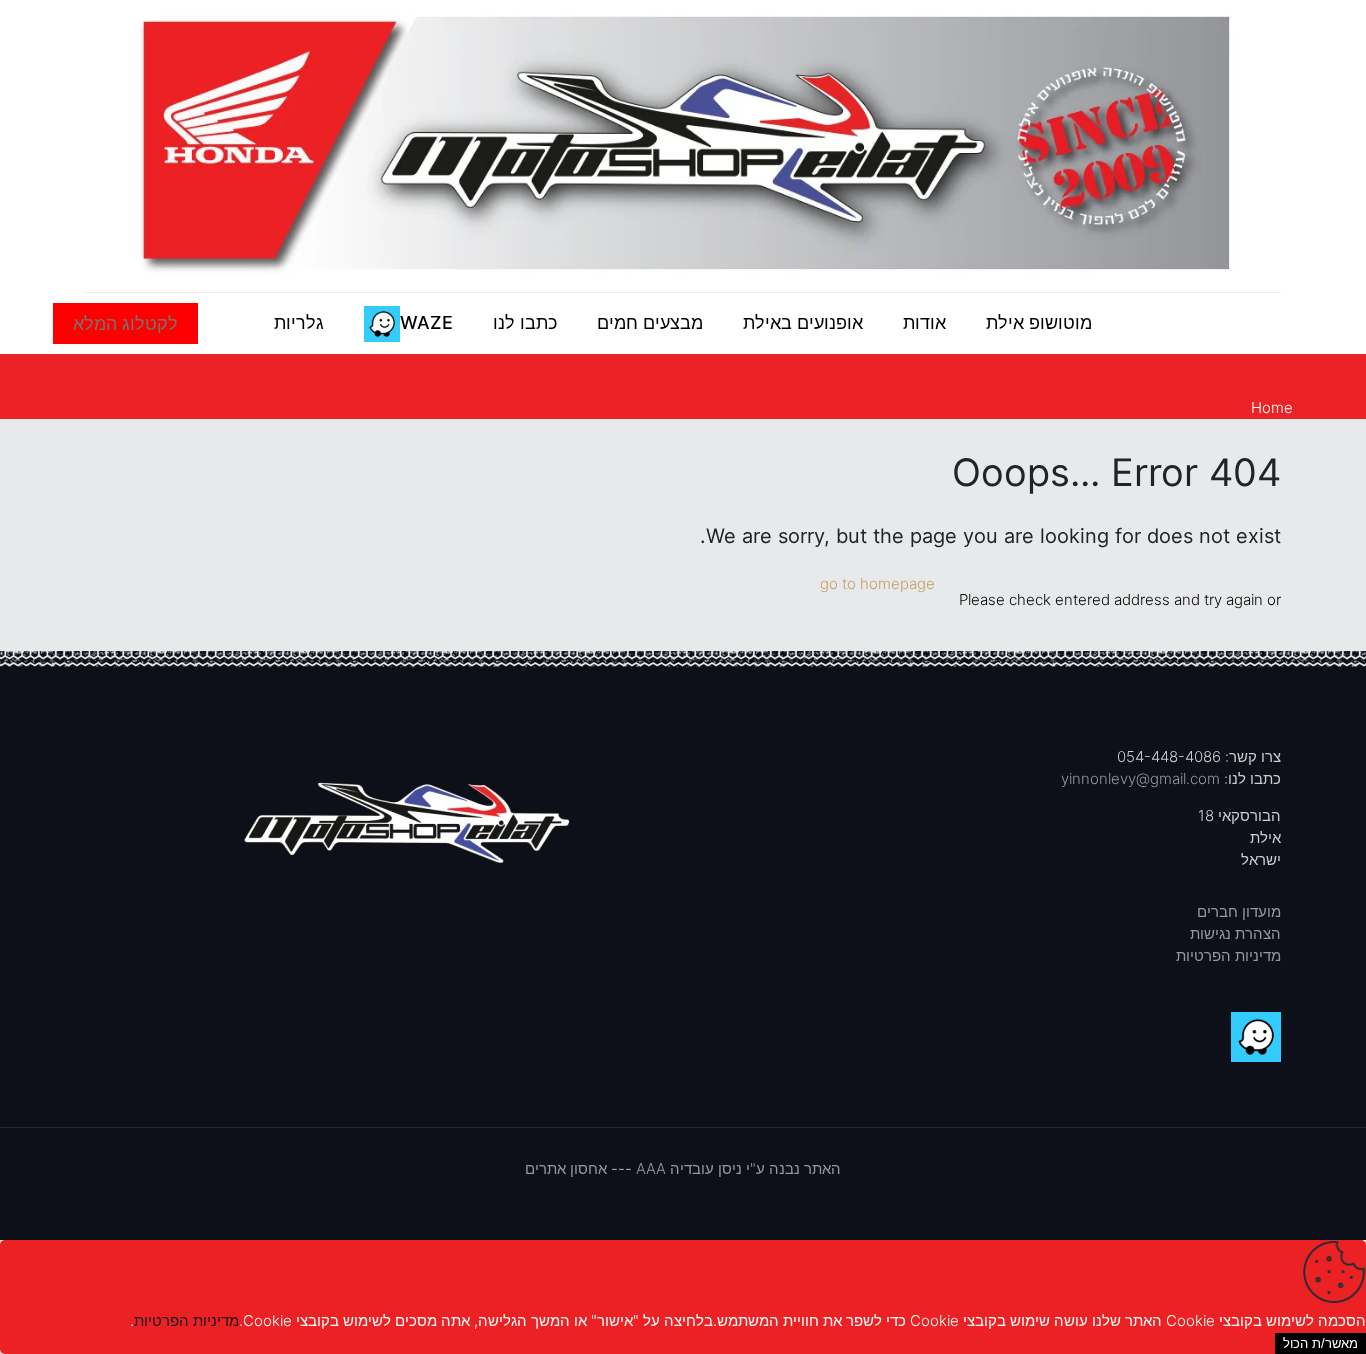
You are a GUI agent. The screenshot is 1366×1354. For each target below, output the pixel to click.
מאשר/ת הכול (1320, 1343)
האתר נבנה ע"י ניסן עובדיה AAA (738, 1168)
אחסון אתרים (566, 1168)
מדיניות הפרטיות (1228, 955)
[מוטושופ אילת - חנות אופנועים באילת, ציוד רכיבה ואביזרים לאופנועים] (683, 146)
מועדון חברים (1239, 911)
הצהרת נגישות (1235, 933)
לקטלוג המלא (125, 323)
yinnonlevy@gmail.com (1140, 778)
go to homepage (877, 583)
